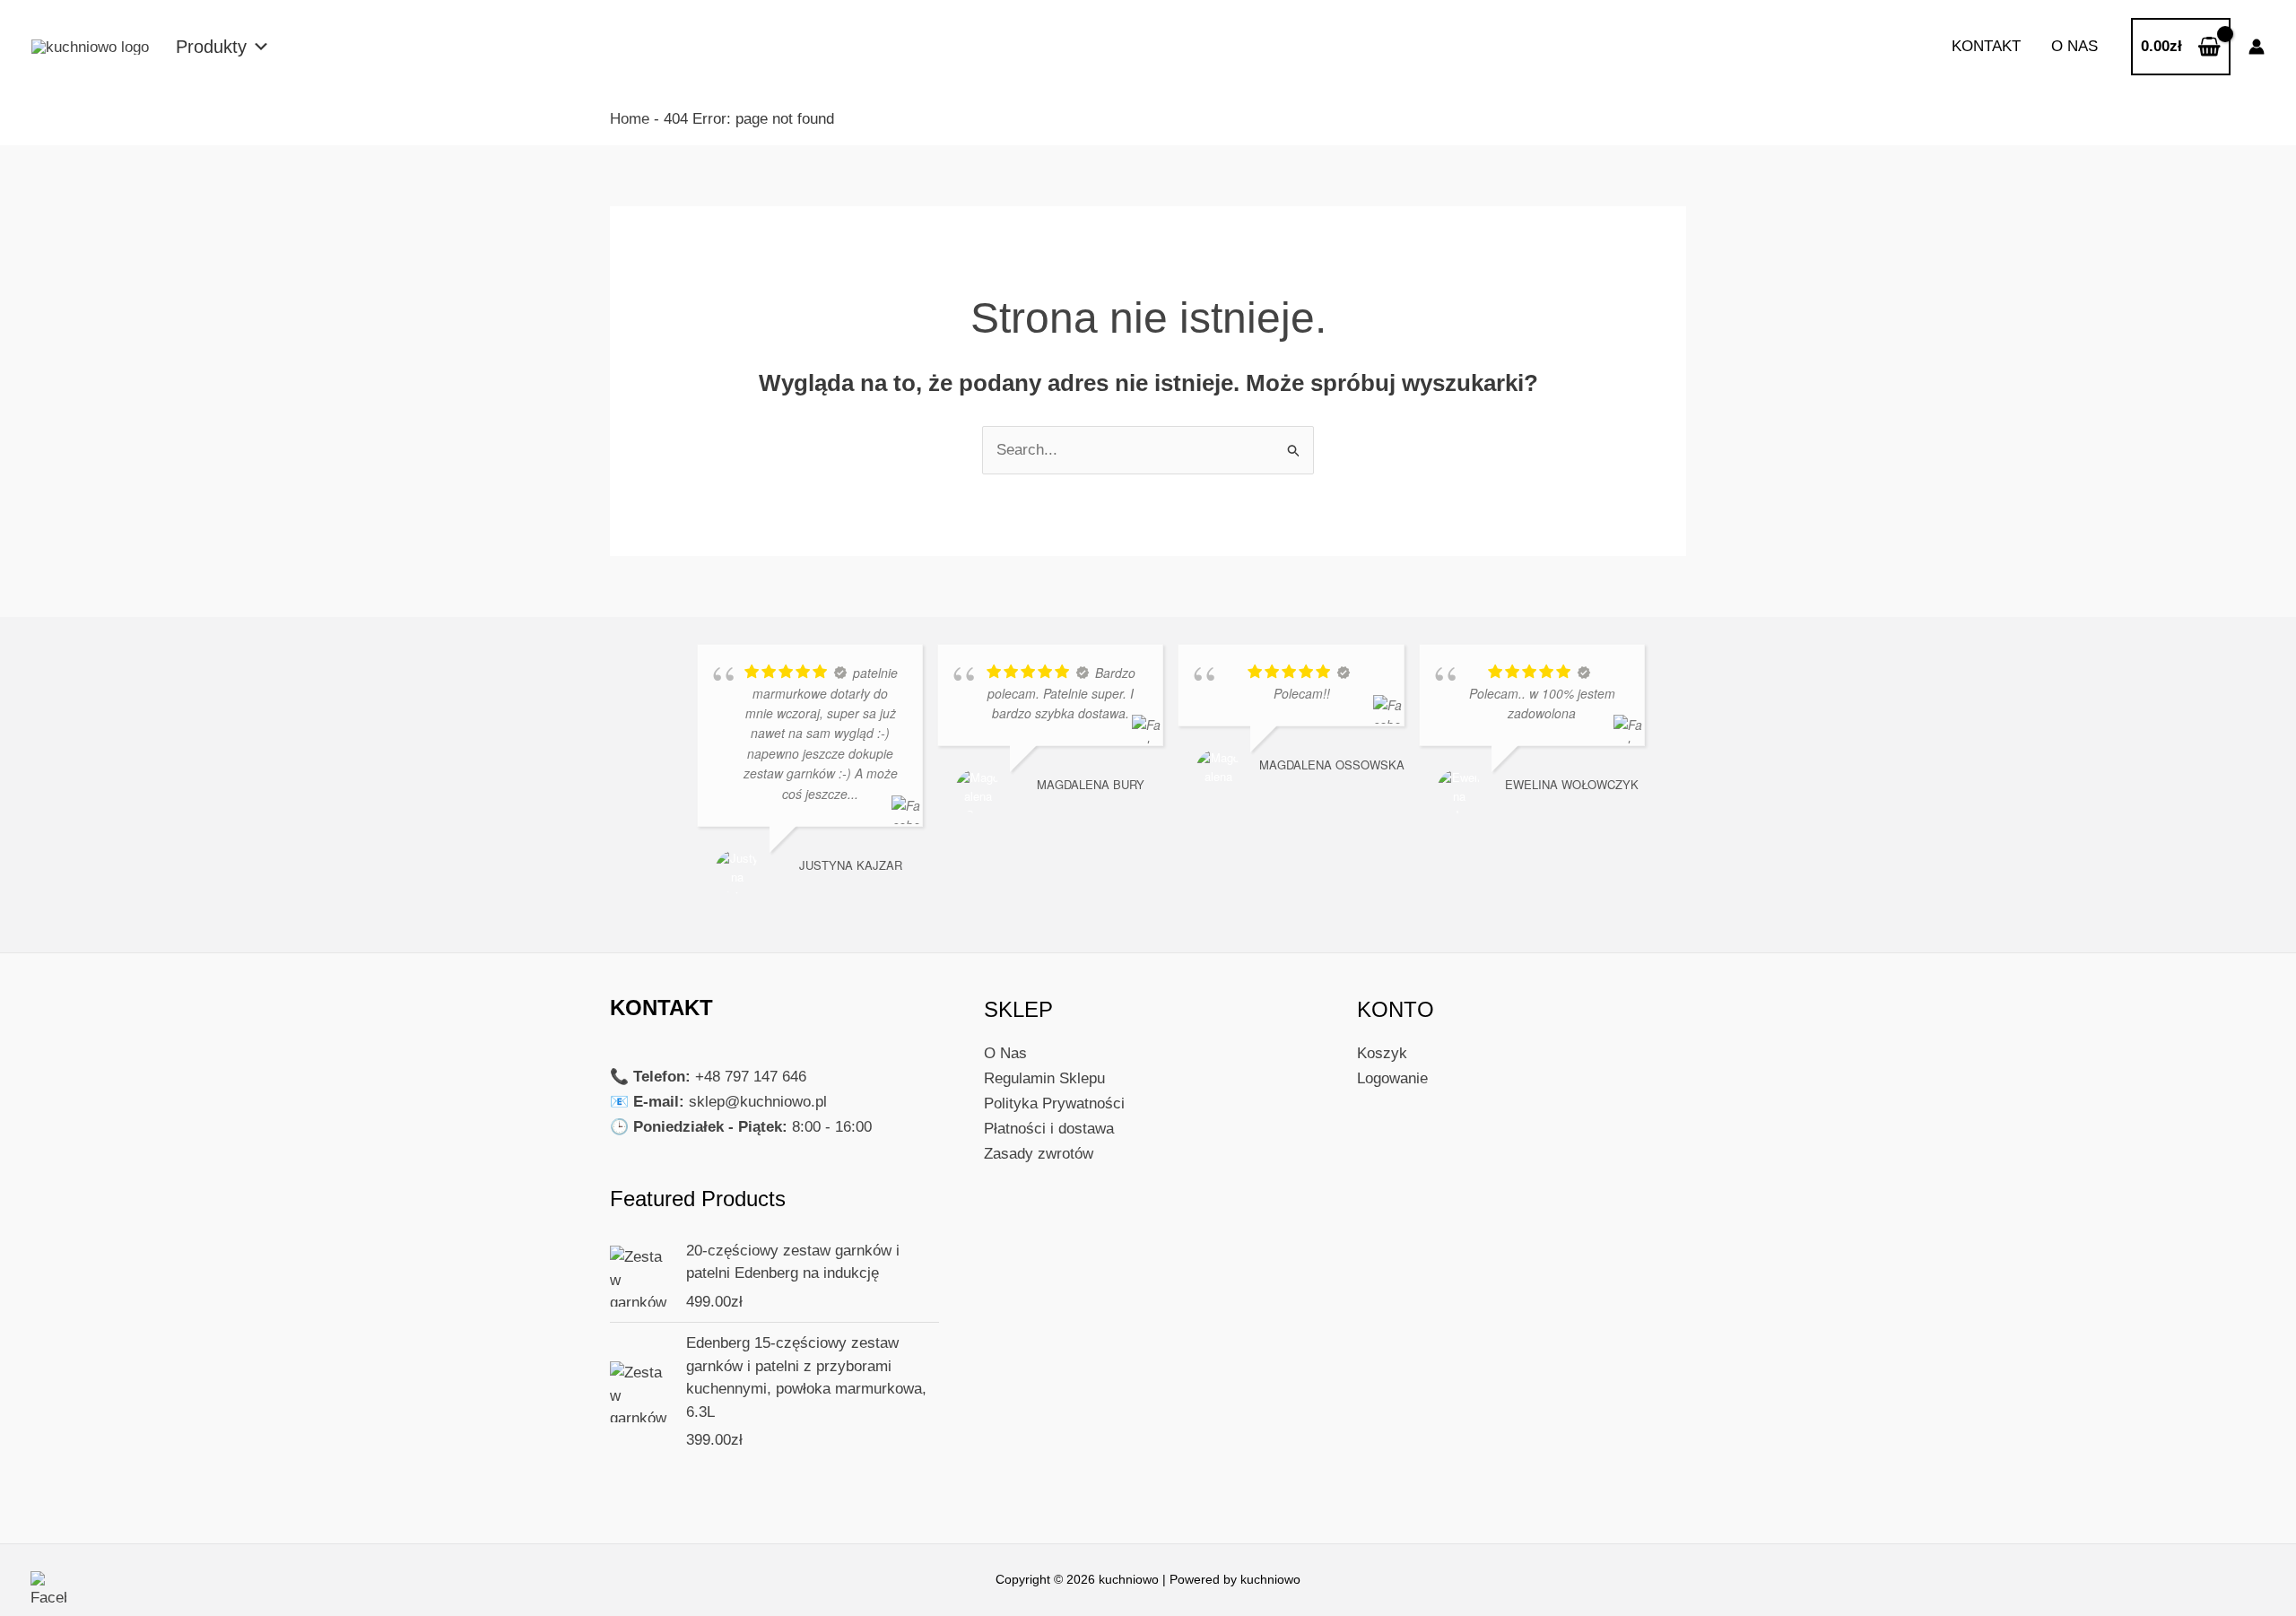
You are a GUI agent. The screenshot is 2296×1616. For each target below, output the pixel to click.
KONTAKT (1986, 46)
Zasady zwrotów (1039, 1154)
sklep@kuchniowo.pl (758, 1102)
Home (630, 119)
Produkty (211, 47)
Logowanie (1392, 1078)
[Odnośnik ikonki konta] (2257, 47)
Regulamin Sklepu (1044, 1078)
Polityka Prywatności (1054, 1103)
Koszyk (1382, 1053)
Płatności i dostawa (1049, 1129)
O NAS (2074, 46)
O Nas (1005, 1053)
